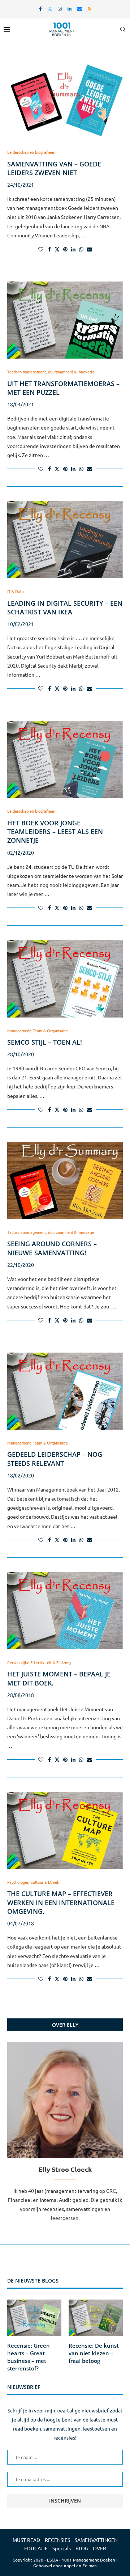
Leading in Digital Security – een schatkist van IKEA (65, 608)
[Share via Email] (90, 249)
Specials (62, 2548)
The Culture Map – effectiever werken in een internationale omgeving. (61, 1902)
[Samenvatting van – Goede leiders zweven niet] (65, 100)
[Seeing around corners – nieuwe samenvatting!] (65, 1181)
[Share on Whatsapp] (81, 249)
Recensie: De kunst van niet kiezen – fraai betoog (94, 2353)
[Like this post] (41, 249)
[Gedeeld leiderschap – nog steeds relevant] (65, 1391)
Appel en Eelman (80, 2566)
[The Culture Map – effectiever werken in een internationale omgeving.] (65, 1830)
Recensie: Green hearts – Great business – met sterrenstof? (29, 2357)
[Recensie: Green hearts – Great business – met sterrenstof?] (34, 2318)
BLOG (82, 2548)
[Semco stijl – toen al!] (65, 979)
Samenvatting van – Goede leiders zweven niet (54, 168)
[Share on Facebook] (49, 249)
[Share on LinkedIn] (73, 249)
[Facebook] (40, 9)
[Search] (123, 29)
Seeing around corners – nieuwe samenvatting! (52, 1248)
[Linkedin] (70, 9)
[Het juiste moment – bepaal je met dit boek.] (65, 1611)
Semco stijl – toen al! (45, 1042)
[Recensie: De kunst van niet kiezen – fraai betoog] (96, 2318)
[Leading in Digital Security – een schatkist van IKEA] (65, 540)
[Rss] (90, 9)
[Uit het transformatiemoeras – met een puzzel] (65, 320)
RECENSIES (57, 2540)
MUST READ (26, 2540)
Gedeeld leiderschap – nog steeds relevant (55, 1459)
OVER (99, 2548)
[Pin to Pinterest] (65, 249)
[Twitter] (50, 9)
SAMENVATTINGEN (96, 2540)
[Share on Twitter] (57, 249)
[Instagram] (60, 9)
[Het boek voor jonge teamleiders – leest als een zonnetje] (65, 759)
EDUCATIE (36, 2548)
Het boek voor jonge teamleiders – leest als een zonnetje (55, 832)
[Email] (80, 9)
